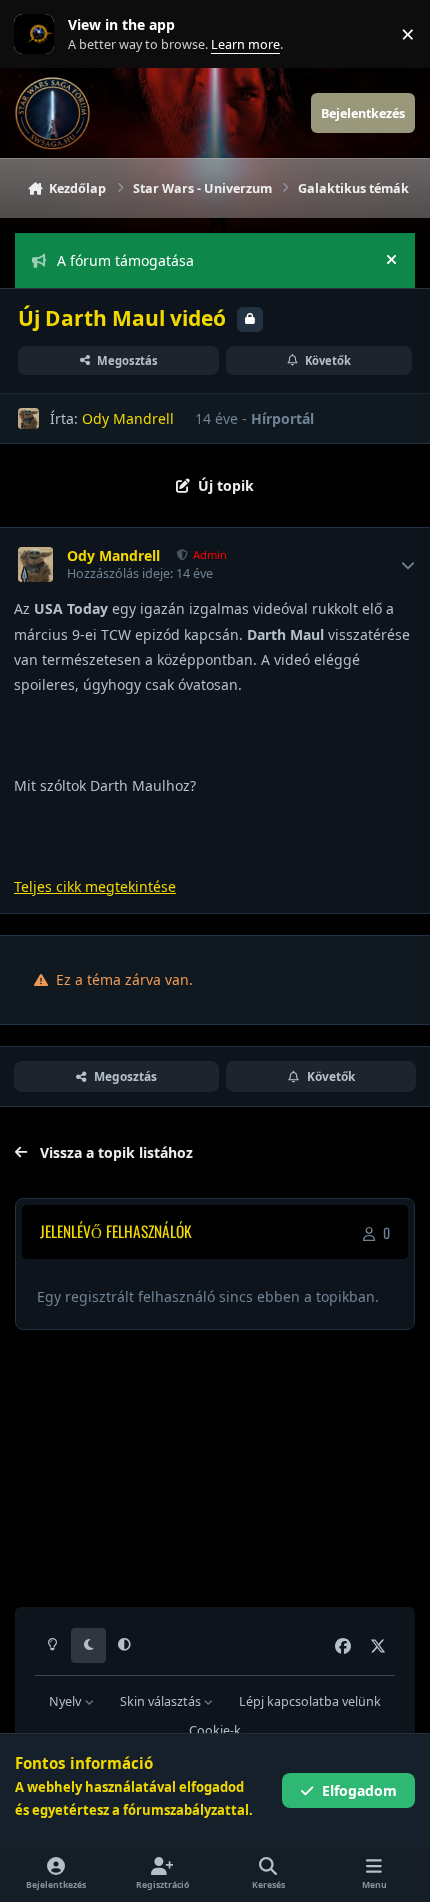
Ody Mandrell (128, 418)
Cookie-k (215, 1730)
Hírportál (282, 418)
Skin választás (162, 1701)
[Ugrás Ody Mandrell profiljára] (28, 418)
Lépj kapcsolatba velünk (310, 1701)
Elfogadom (359, 1790)
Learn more (38, 34)
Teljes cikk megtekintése (95, 886)
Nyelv (66, 1701)
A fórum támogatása (125, 260)
